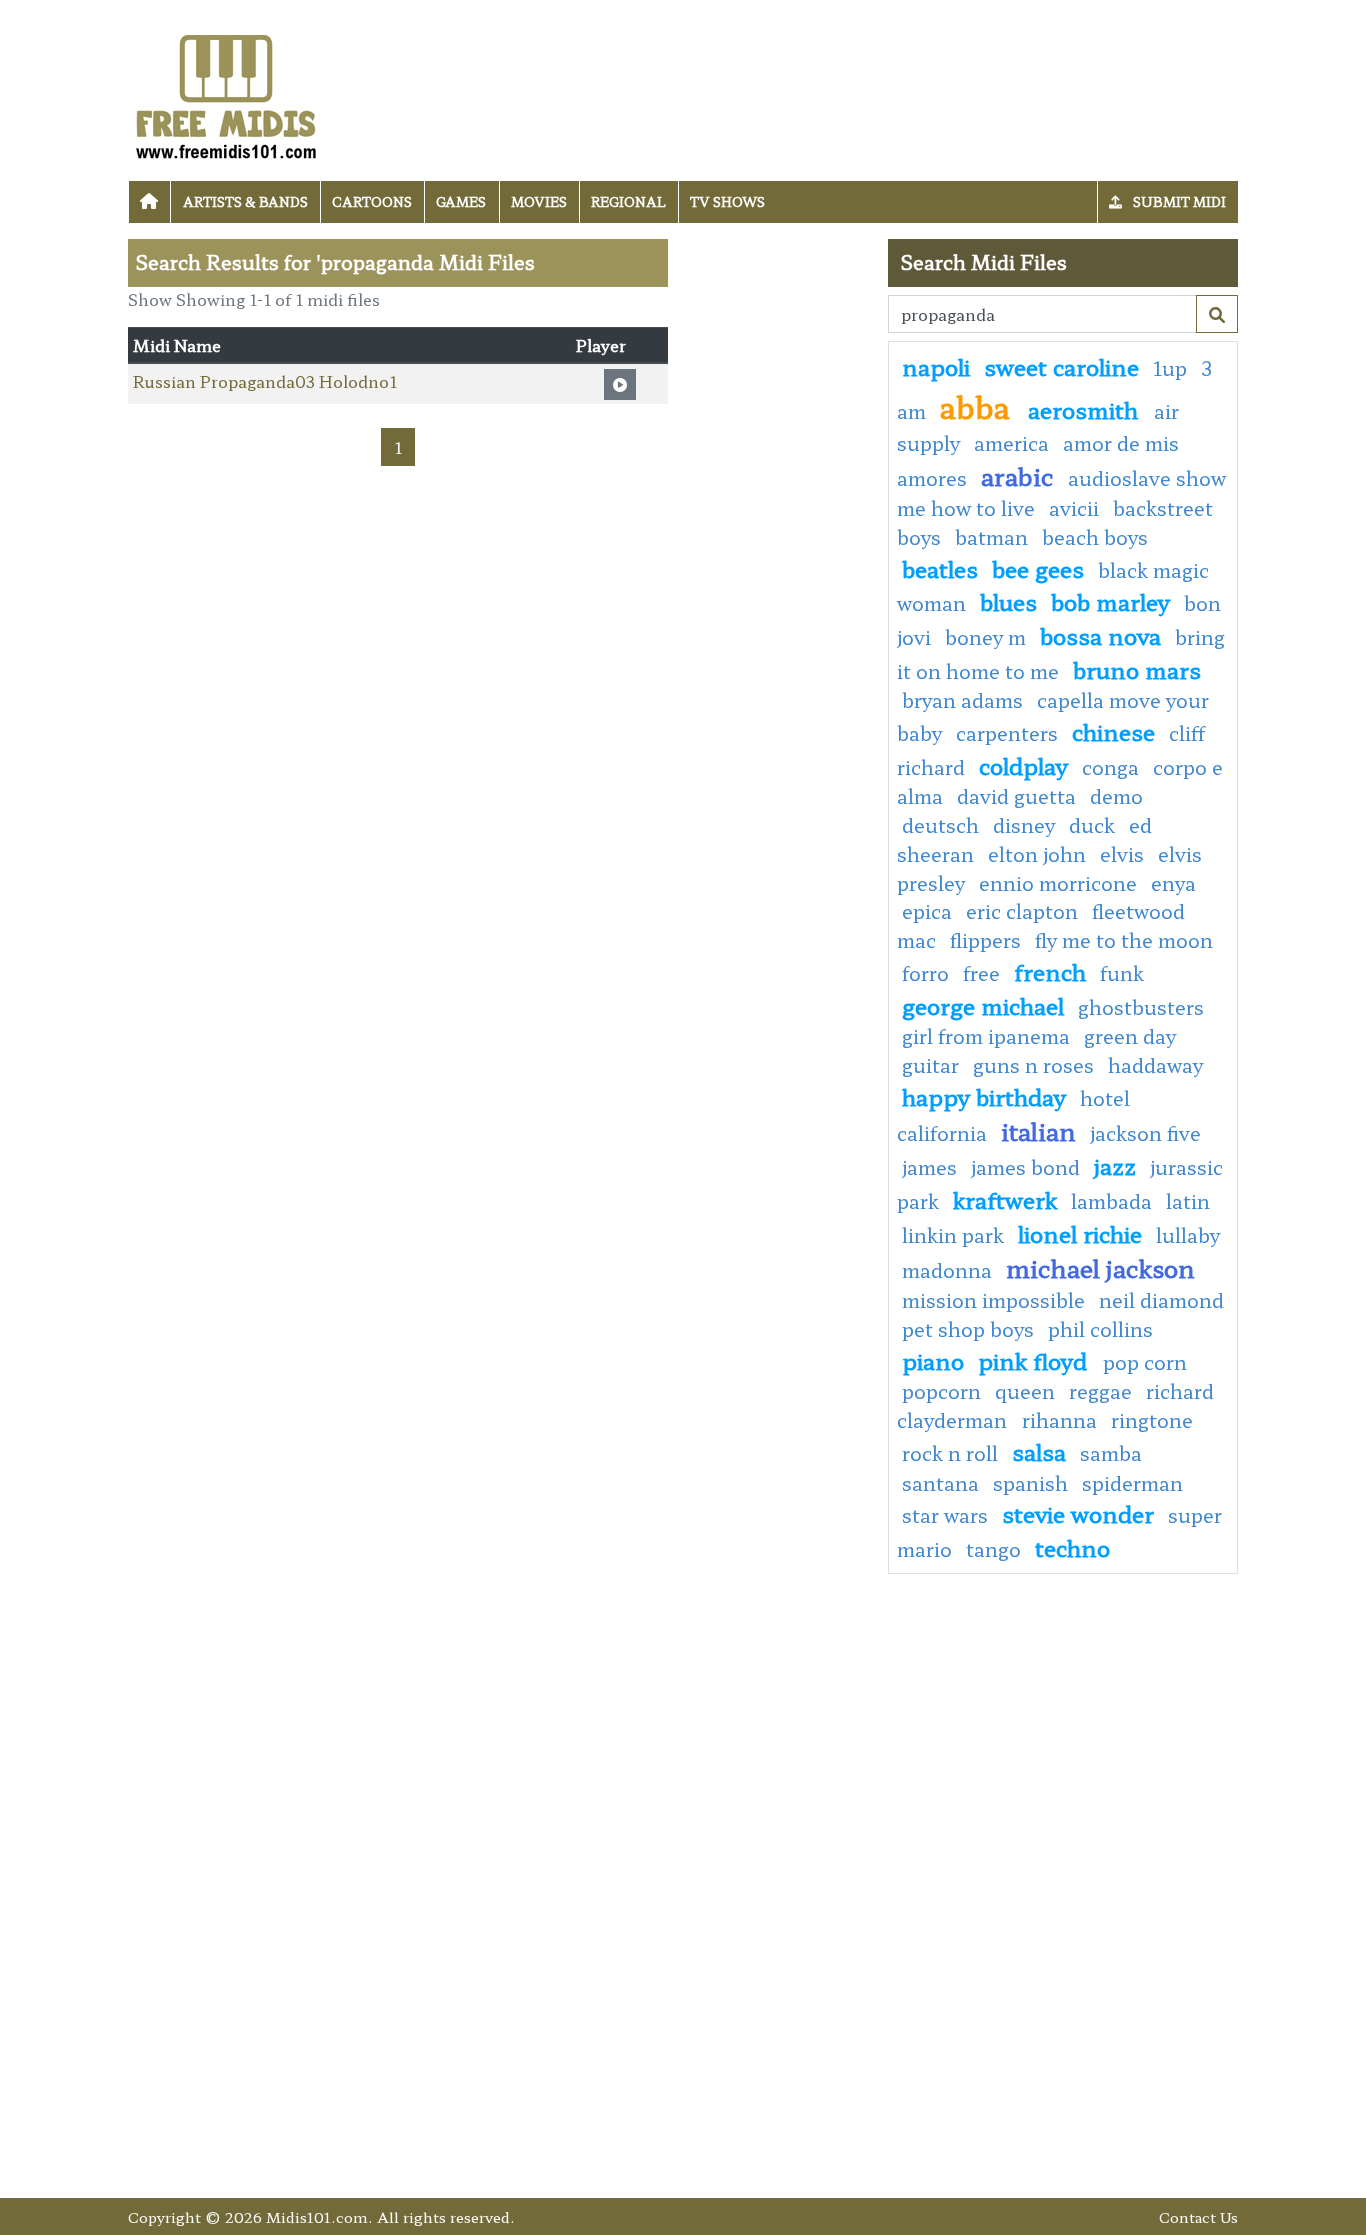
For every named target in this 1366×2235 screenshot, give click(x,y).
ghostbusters (1141, 1007)
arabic (1017, 475)
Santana (940, 1483)
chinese (1113, 731)
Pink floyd (1035, 1360)
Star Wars (945, 1515)
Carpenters (1007, 733)
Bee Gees (1038, 568)
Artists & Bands (245, 201)
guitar (930, 1065)
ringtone (1152, 1420)
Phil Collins (1100, 1329)
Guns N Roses (1033, 1065)
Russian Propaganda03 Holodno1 (265, 381)
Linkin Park (953, 1235)
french (1050, 971)
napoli (936, 366)
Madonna (947, 1270)
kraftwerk (1005, 1199)
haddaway (1155, 1065)
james (929, 1167)
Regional (628, 201)
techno (1072, 1547)
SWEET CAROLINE (1061, 366)
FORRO (925, 973)
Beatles (940, 568)
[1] (1217, 314)
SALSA (1039, 1451)
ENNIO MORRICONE (1058, 883)
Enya (1173, 883)
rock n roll (950, 1453)
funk (1122, 973)
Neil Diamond (1161, 1300)
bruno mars (1137, 669)
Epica (927, 911)
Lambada (1111, 1201)
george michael (983, 1005)
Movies (539, 201)
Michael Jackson (1100, 1267)
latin (1188, 1201)
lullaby (1188, 1235)
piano (933, 1360)
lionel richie (1080, 1233)
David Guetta (1016, 796)
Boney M (985, 637)
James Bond (1025, 1167)
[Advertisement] (778, 539)
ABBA (979, 406)
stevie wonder (1078, 1513)
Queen (1025, 1391)
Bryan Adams (962, 700)
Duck (1092, 825)
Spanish (1030, 1483)
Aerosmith (1086, 409)
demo (1116, 796)
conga (1110, 767)
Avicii (1074, 508)
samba (1111, 1453)
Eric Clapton (1022, 911)
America (1011, 443)
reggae (1100, 1391)
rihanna (1059, 1420)
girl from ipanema (986, 1036)
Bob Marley (1110, 601)
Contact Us (1198, 2216)
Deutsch (940, 825)
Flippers (985, 940)
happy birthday (984, 1096)
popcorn (941, 1391)
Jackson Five (1145, 1133)
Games (461, 201)
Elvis (1122, 854)
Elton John (1037, 854)
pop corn (1145, 1362)
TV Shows (727, 201)
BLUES (1008, 601)
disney (1024, 825)
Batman (991, 537)
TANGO (993, 1549)
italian (1038, 1130)
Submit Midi (1178, 201)
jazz (1115, 1165)
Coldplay (1023, 765)
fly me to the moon (1124, 940)
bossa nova (1100, 635)
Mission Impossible (993, 1300)
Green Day (1130, 1036)
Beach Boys (1095, 537)
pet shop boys (968, 1329)
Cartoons (372, 201)
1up (1170, 368)
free (981, 973)
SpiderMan (1132, 1483)
